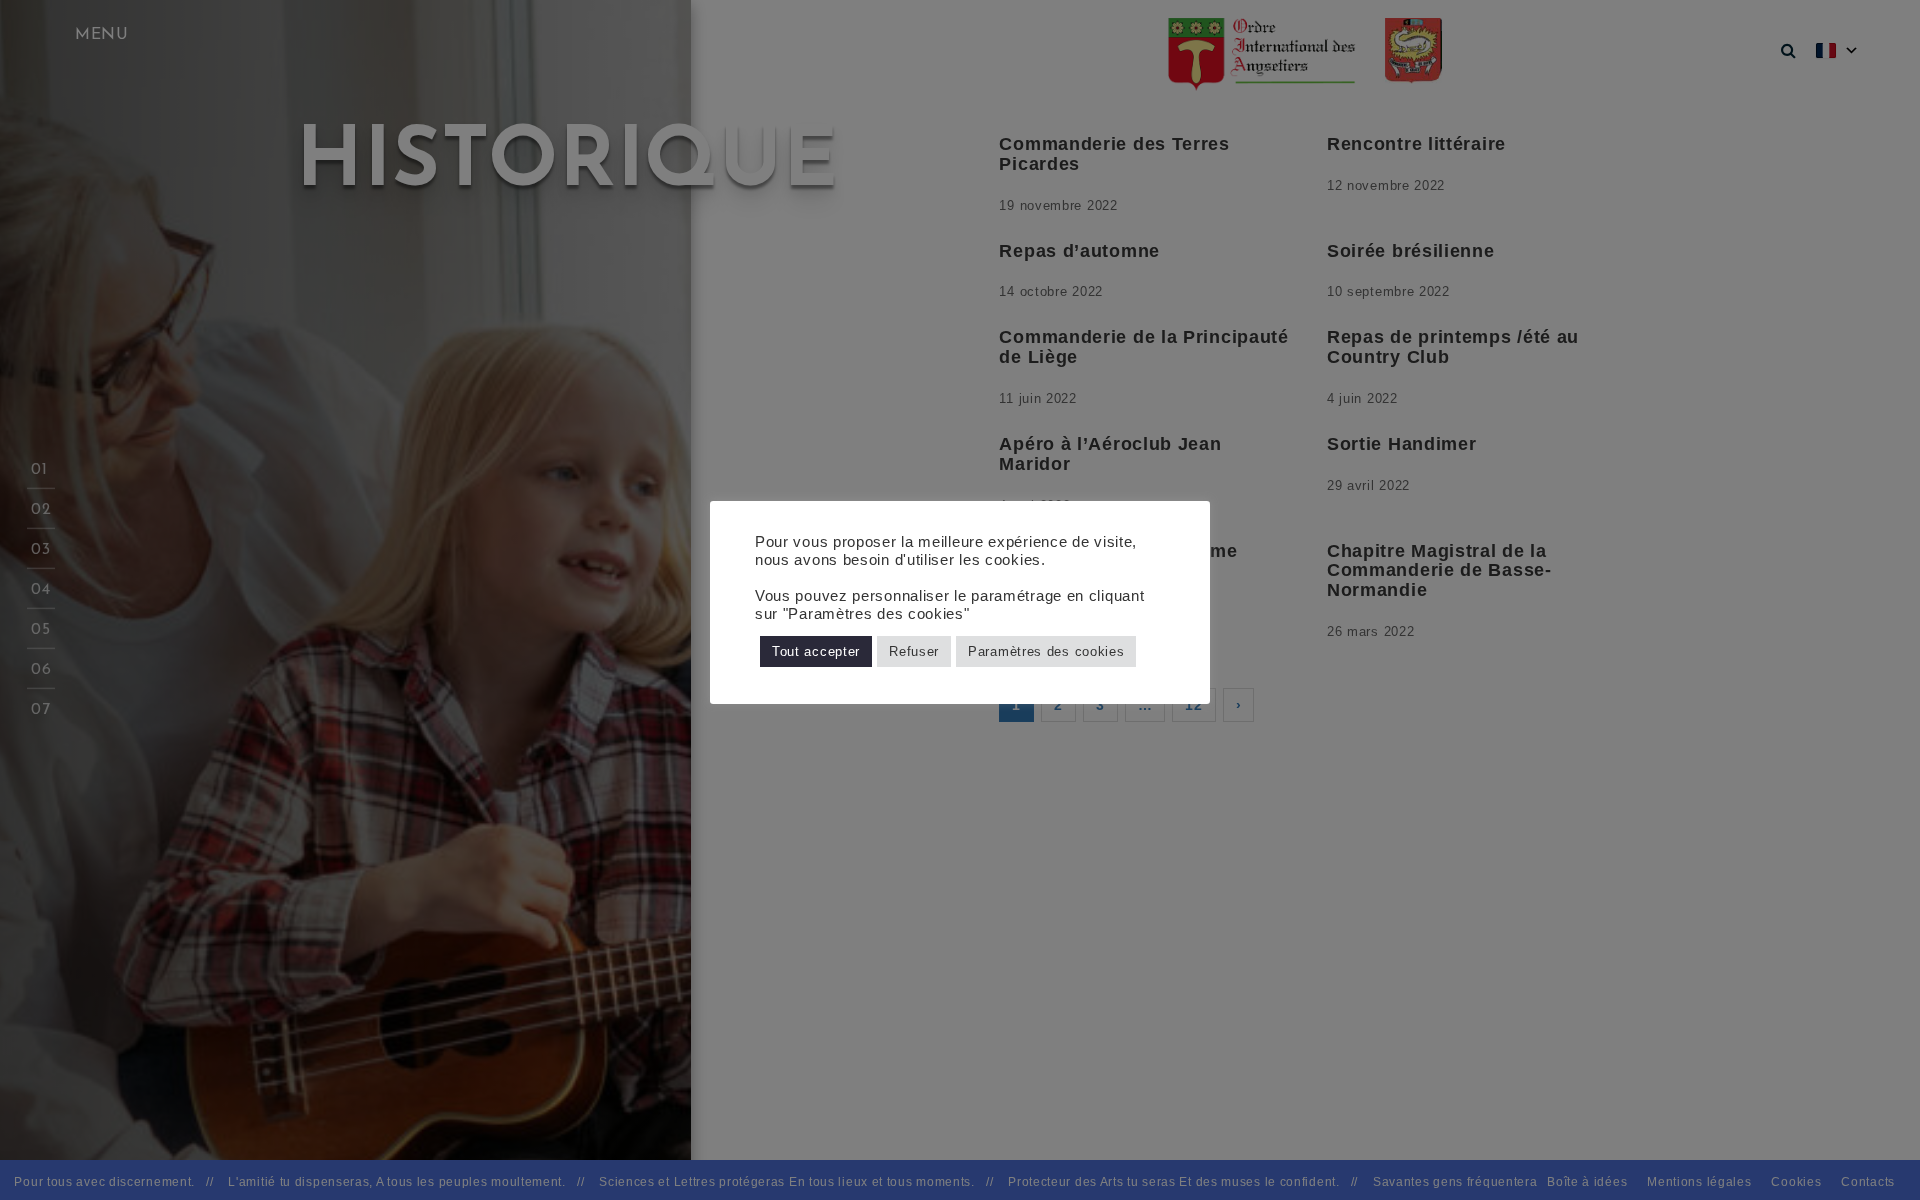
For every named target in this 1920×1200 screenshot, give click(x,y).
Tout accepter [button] (816, 651)
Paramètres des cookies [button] (1046, 651)
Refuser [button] (914, 651)
